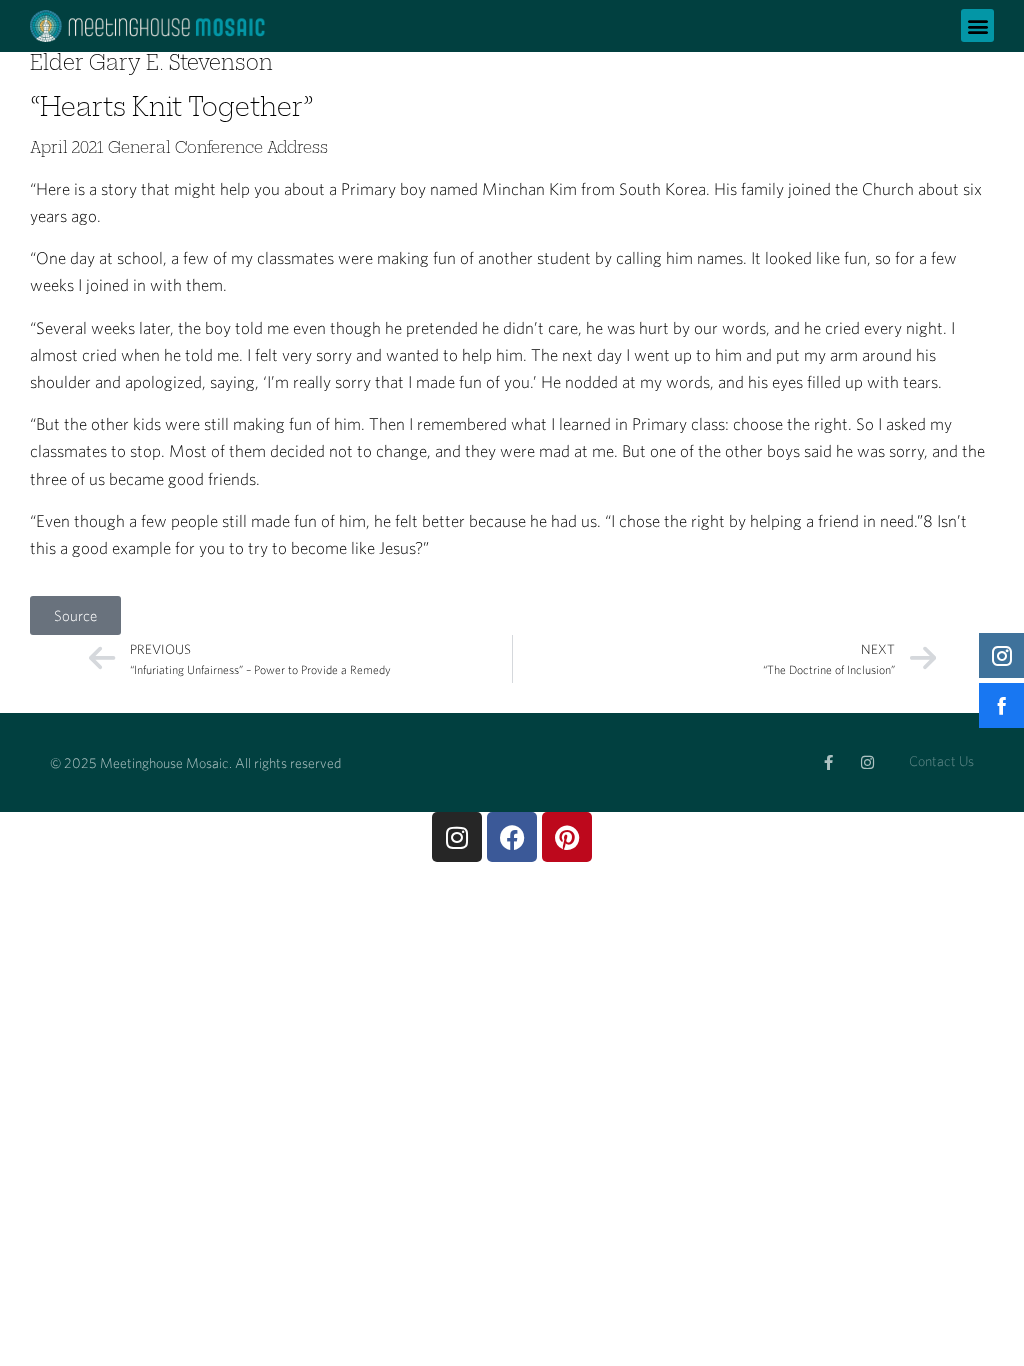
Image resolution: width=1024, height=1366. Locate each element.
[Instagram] (867, 762)
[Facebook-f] (828, 762)
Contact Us (941, 761)
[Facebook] (512, 837)
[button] (977, 25)
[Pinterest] (567, 837)
